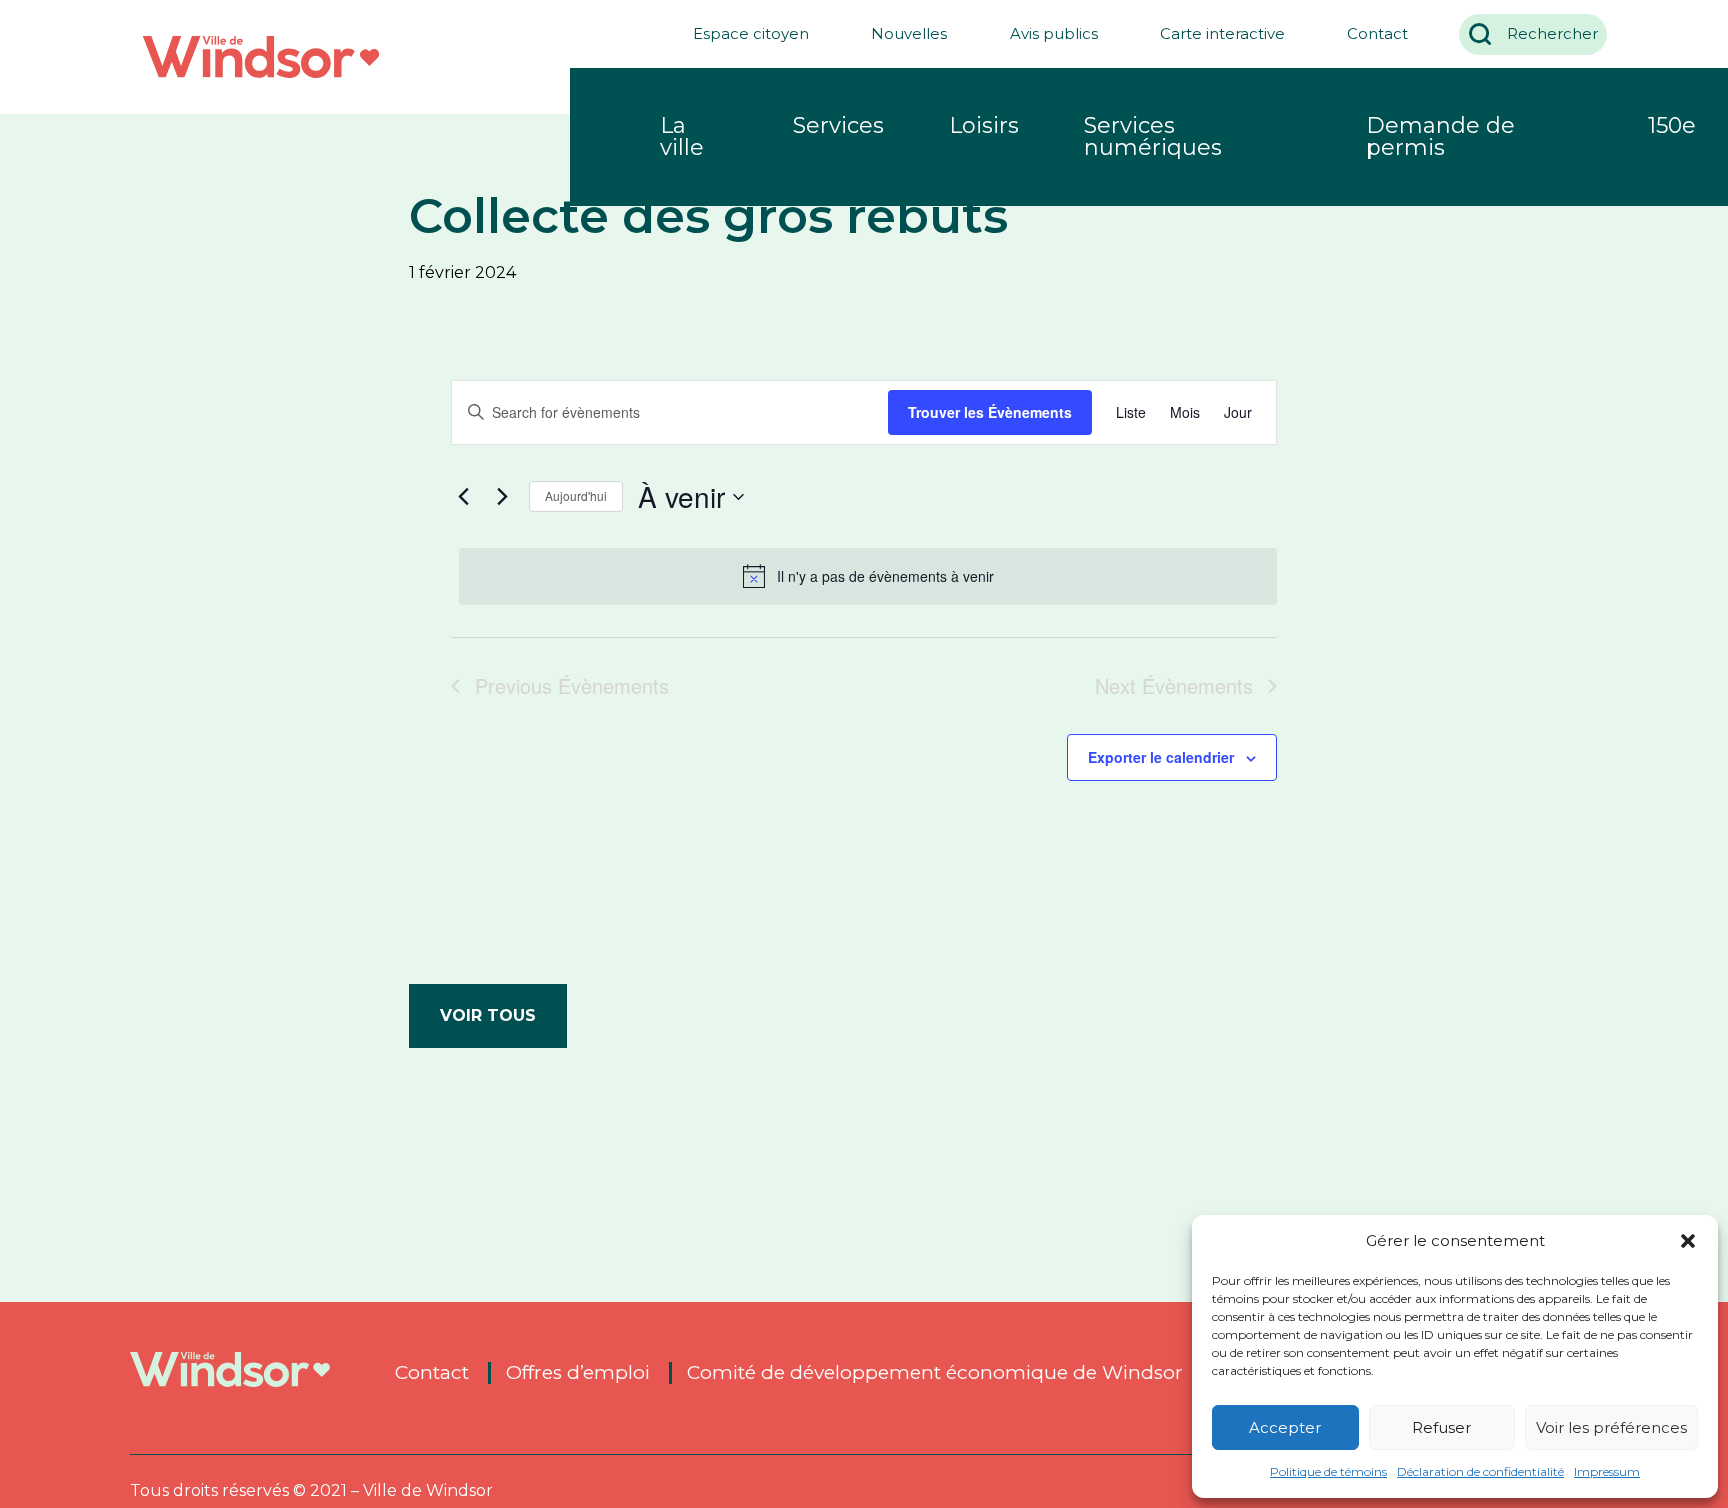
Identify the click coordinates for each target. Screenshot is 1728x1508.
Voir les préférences (1611, 1427)
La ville (682, 136)
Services (838, 125)
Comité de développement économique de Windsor (935, 1373)
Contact (1377, 33)
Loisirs (984, 125)
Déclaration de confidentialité (1480, 1471)
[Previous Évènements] (463, 497)
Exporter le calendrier (1161, 757)
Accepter (1285, 1427)
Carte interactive (1222, 33)
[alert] (868, 576)
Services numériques (1153, 136)
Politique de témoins (1328, 1471)
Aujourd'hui (576, 495)
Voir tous (488, 1015)
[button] (1688, 1241)
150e (1672, 125)
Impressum (1607, 1471)
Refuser (1441, 1427)
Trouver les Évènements (990, 412)
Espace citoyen (751, 33)
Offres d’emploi (578, 1373)
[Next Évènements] (502, 497)
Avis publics (1054, 33)
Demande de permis (1440, 136)
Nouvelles (909, 33)
